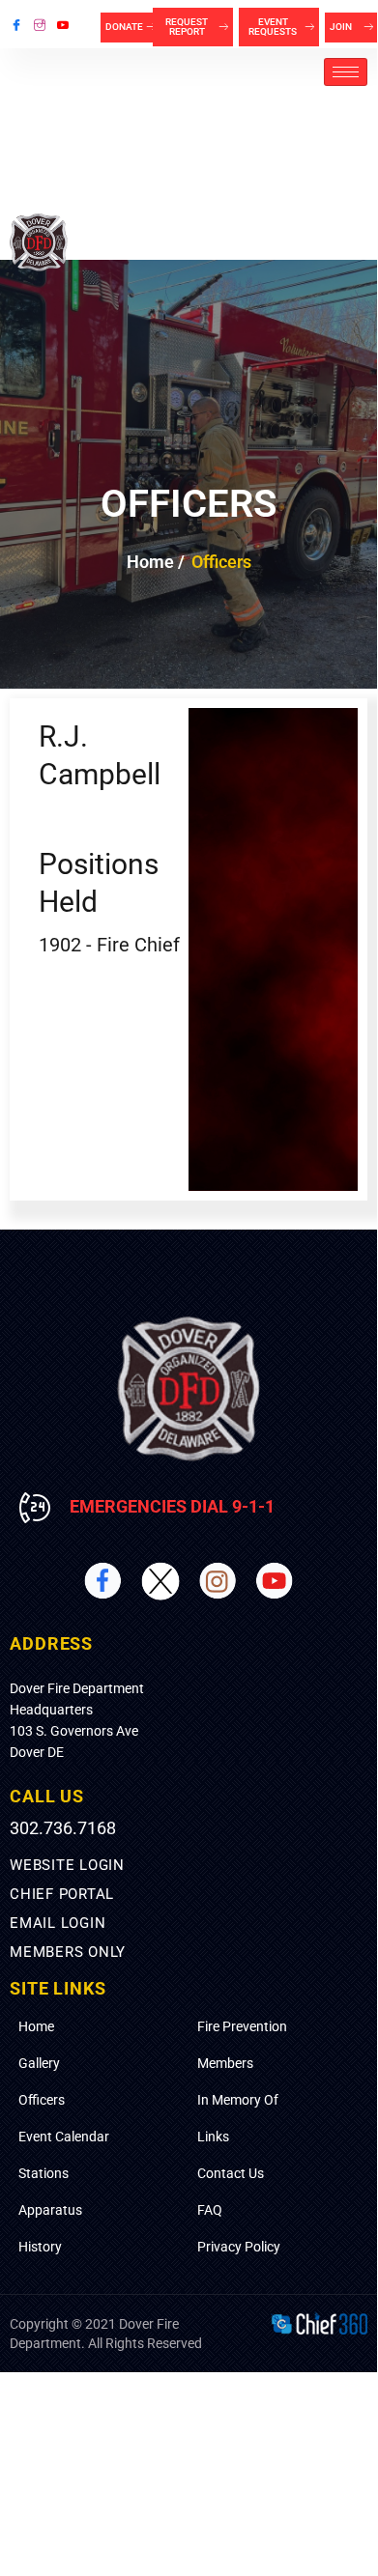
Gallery (39, 2063)
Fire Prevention (242, 2026)
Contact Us (231, 2173)
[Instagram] (40, 24)
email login (58, 1923)
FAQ (210, 2210)
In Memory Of (238, 2100)
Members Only (68, 1952)
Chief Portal (62, 1894)
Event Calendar (64, 2137)
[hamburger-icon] (346, 72)
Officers (42, 2100)
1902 (60, 945)
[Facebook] (16, 24)
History (40, 2247)
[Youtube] (63, 24)
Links (213, 2137)
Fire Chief (138, 945)
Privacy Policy (239, 2247)
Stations (44, 2173)
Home (36, 2026)
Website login (67, 1865)
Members (225, 2063)
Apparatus (50, 2210)
